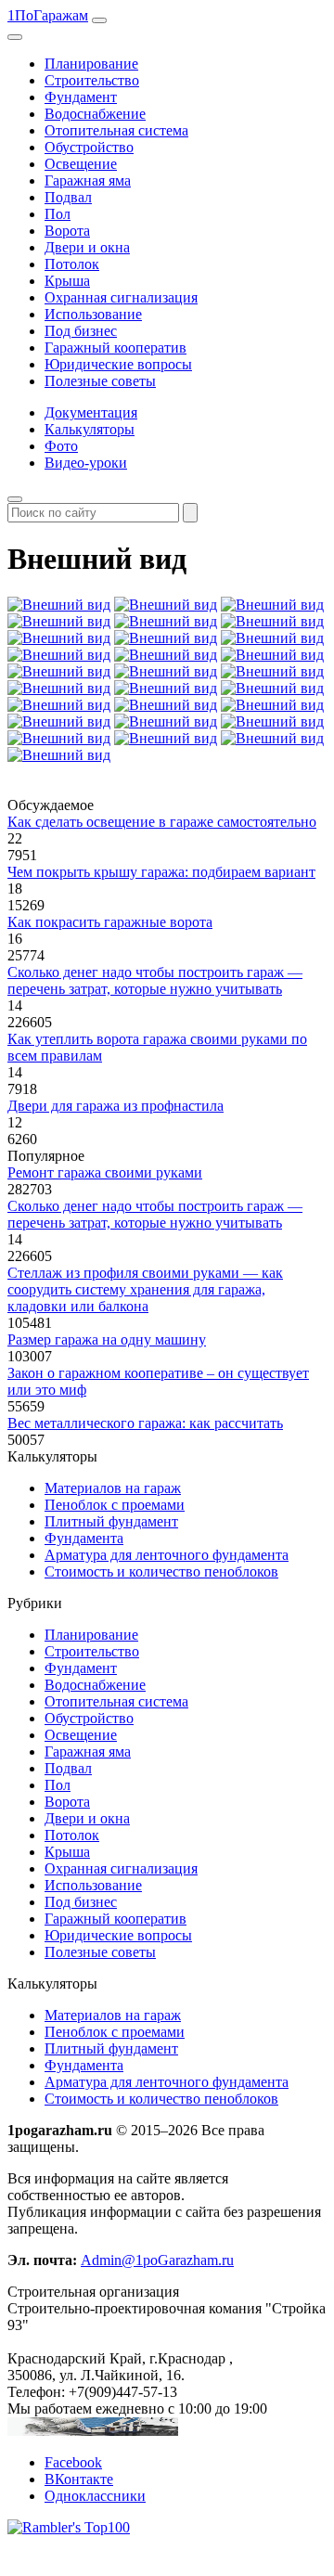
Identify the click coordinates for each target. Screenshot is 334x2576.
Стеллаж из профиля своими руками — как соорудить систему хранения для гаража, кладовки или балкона (145, 1289)
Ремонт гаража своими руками (105, 1172)
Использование (93, 314)
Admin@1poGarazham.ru (157, 2260)
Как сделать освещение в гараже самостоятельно (162, 822)
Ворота (67, 231)
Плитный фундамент (111, 1521)
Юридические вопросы (118, 364)
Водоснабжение (95, 114)
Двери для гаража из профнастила (116, 1106)
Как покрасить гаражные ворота (110, 922)
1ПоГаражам (48, 15)
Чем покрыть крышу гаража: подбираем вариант (161, 872)
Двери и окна (87, 247)
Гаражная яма (88, 180)
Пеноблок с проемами (115, 1505)
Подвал (68, 197)
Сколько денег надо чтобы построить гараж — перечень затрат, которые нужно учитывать (155, 980)
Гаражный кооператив (116, 348)
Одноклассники (95, 2496)
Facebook (73, 2462)
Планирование (91, 64)
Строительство (92, 80)
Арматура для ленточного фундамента (167, 1555)
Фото (61, 446)
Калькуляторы (90, 429)
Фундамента (84, 1538)
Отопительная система (116, 130)
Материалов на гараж (113, 1488)
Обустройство (89, 147)
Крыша (67, 281)
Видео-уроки (86, 463)
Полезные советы (100, 381)
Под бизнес (81, 331)
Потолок (72, 264)
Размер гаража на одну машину (107, 1340)
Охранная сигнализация (121, 297)
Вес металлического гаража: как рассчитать (145, 1423)
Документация (91, 412)
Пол (58, 214)
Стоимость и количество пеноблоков (161, 1571)
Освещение (81, 164)
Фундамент (81, 97)
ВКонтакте (79, 2479)
